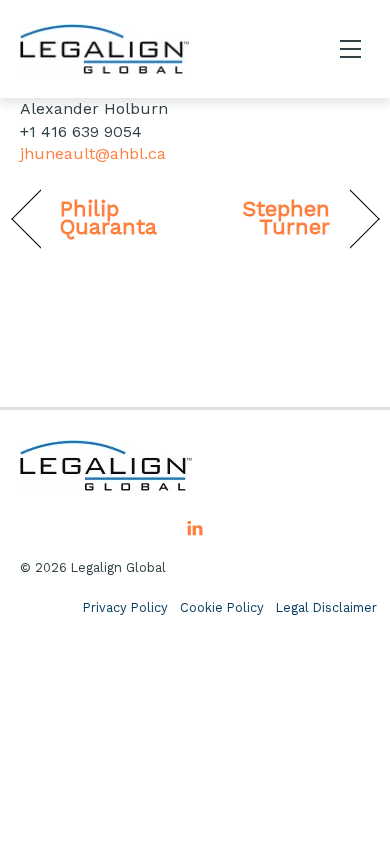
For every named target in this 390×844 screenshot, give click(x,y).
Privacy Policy (125, 607)
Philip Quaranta (109, 218)
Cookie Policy (222, 607)
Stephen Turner (268, 218)
